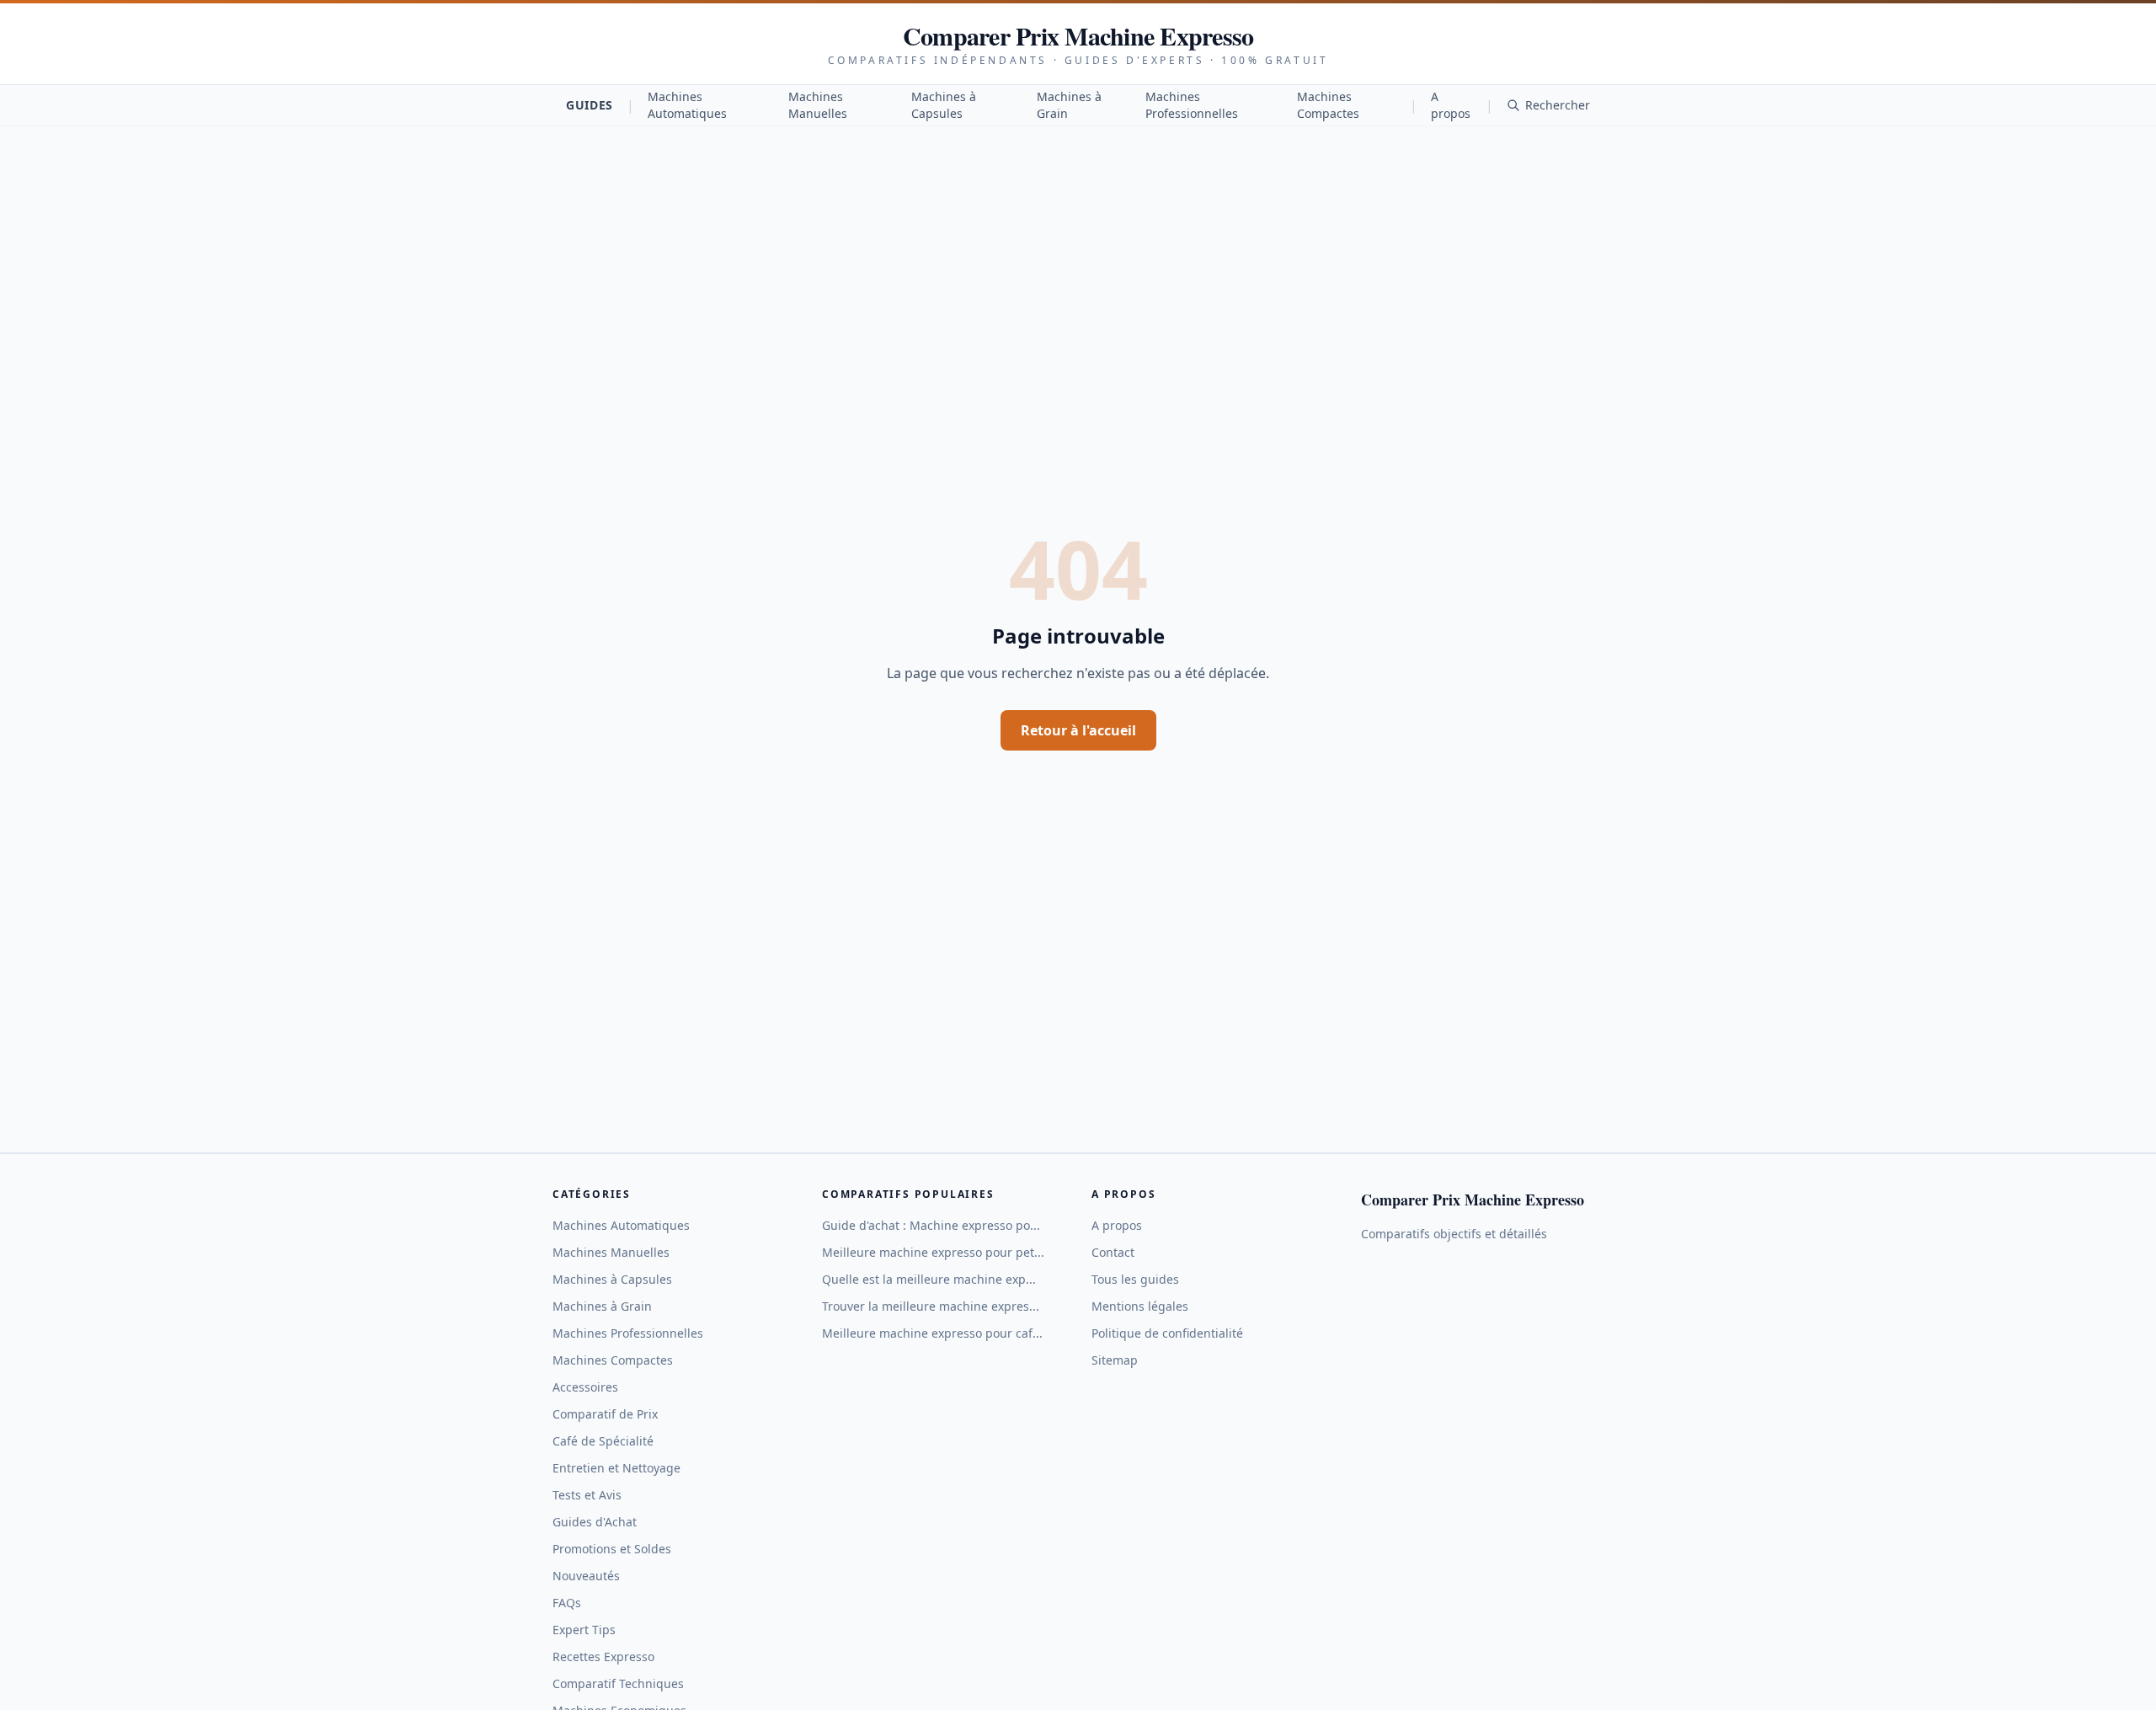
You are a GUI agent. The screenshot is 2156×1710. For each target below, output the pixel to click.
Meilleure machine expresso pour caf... (932, 1333)
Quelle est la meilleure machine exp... (929, 1279)
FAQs (567, 1603)
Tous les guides (1135, 1279)
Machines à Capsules (944, 105)
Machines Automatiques (687, 105)
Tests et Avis (587, 1495)
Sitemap (1115, 1360)
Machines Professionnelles (1192, 105)
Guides (590, 105)
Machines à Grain (1069, 105)
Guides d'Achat (595, 1522)
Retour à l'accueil (1078, 730)
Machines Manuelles (818, 105)
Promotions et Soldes (612, 1549)
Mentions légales (1140, 1306)
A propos (1451, 105)
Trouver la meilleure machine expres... (931, 1306)
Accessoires (585, 1387)
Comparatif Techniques (618, 1683)
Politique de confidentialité (1167, 1333)
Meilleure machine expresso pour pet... (933, 1252)
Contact (1113, 1252)
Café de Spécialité (603, 1441)
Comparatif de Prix (605, 1414)
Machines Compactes (1328, 105)
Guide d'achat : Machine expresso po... (931, 1225)
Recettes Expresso (603, 1657)
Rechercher (1558, 105)
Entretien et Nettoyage (616, 1468)
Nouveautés (586, 1576)
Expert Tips (584, 1630)
